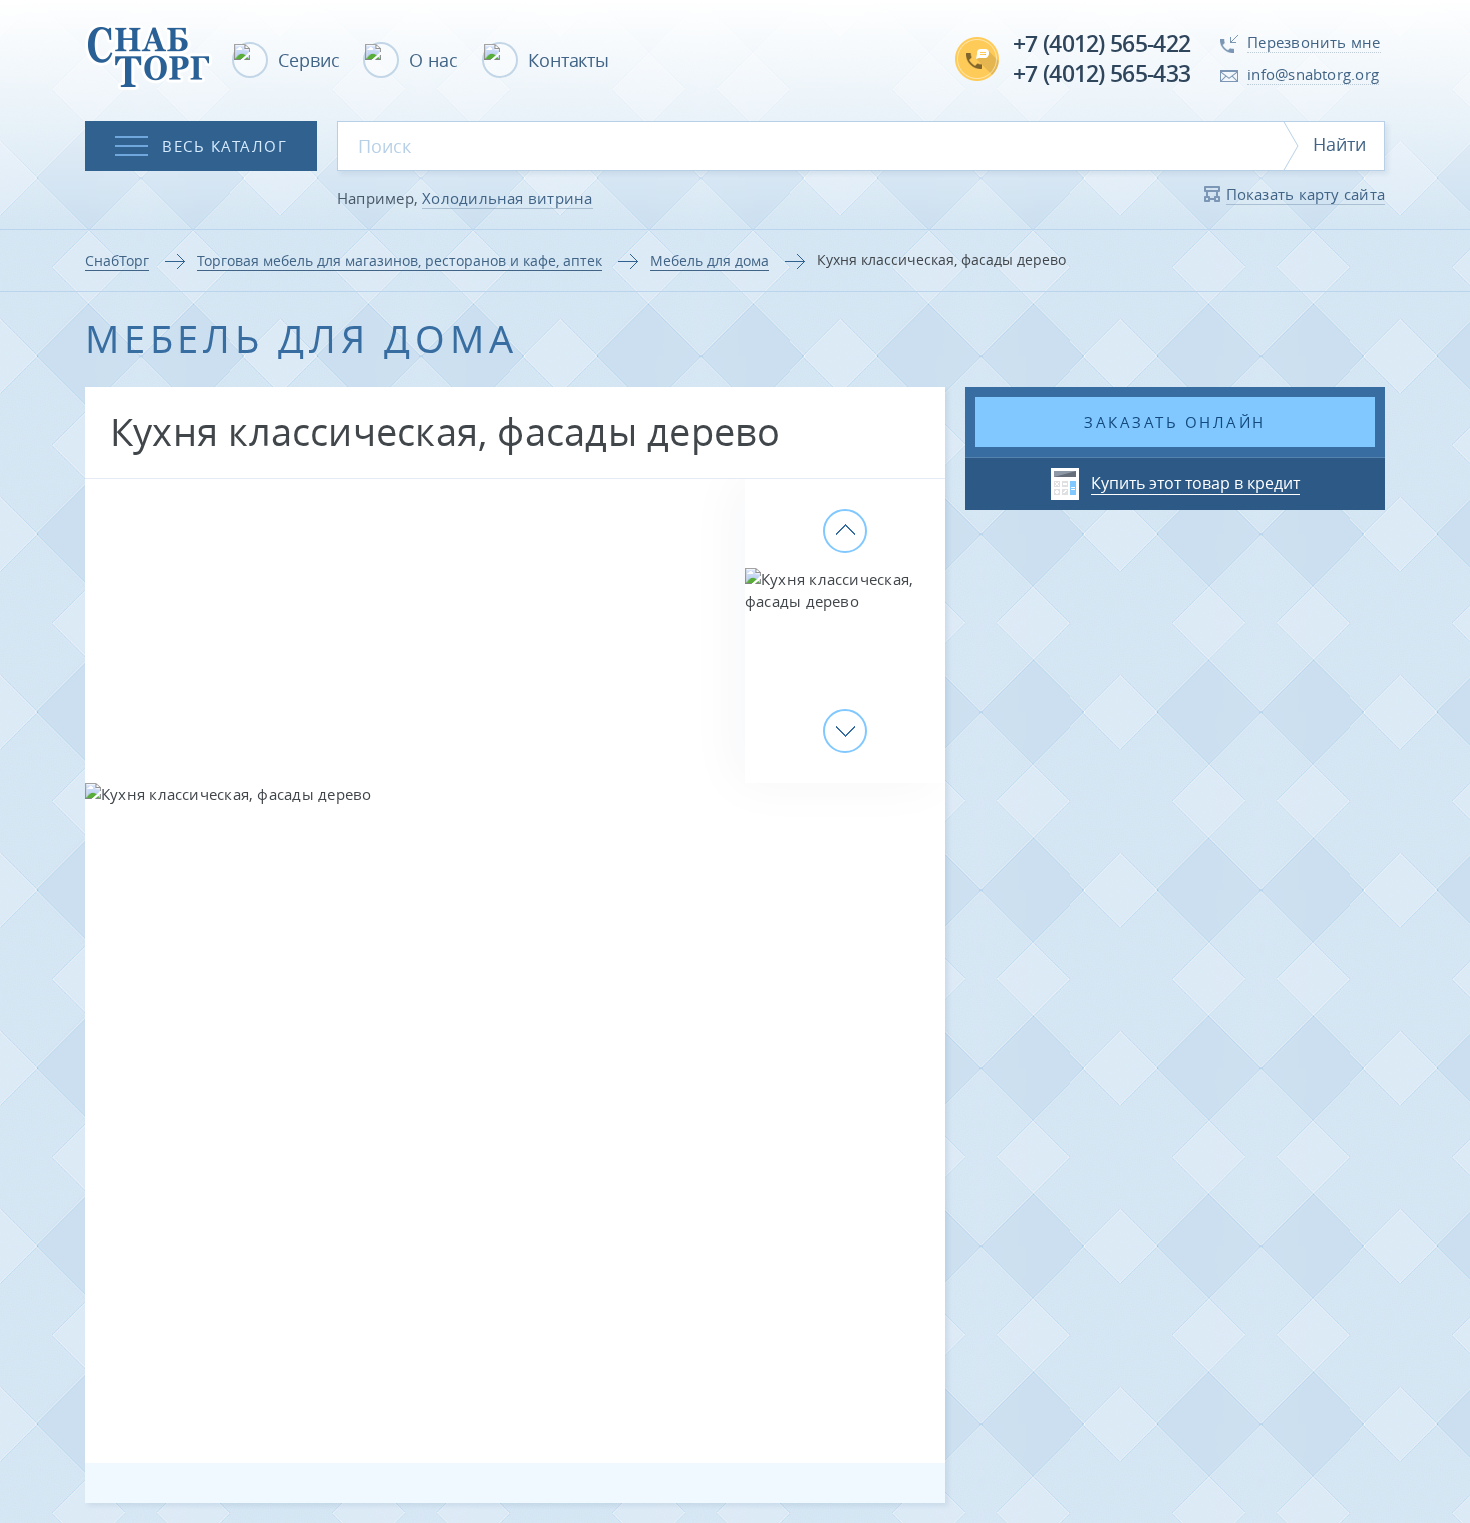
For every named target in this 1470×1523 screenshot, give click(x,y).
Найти (1339, 144)
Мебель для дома (709, 260)
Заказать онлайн (1174, 422)
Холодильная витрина (507, 198)
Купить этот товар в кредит (1195, 483)
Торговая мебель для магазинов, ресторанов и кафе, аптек (399, 260)
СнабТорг (117, 260)
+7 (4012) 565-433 (1101, 73)
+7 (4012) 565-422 (1101, 43)
